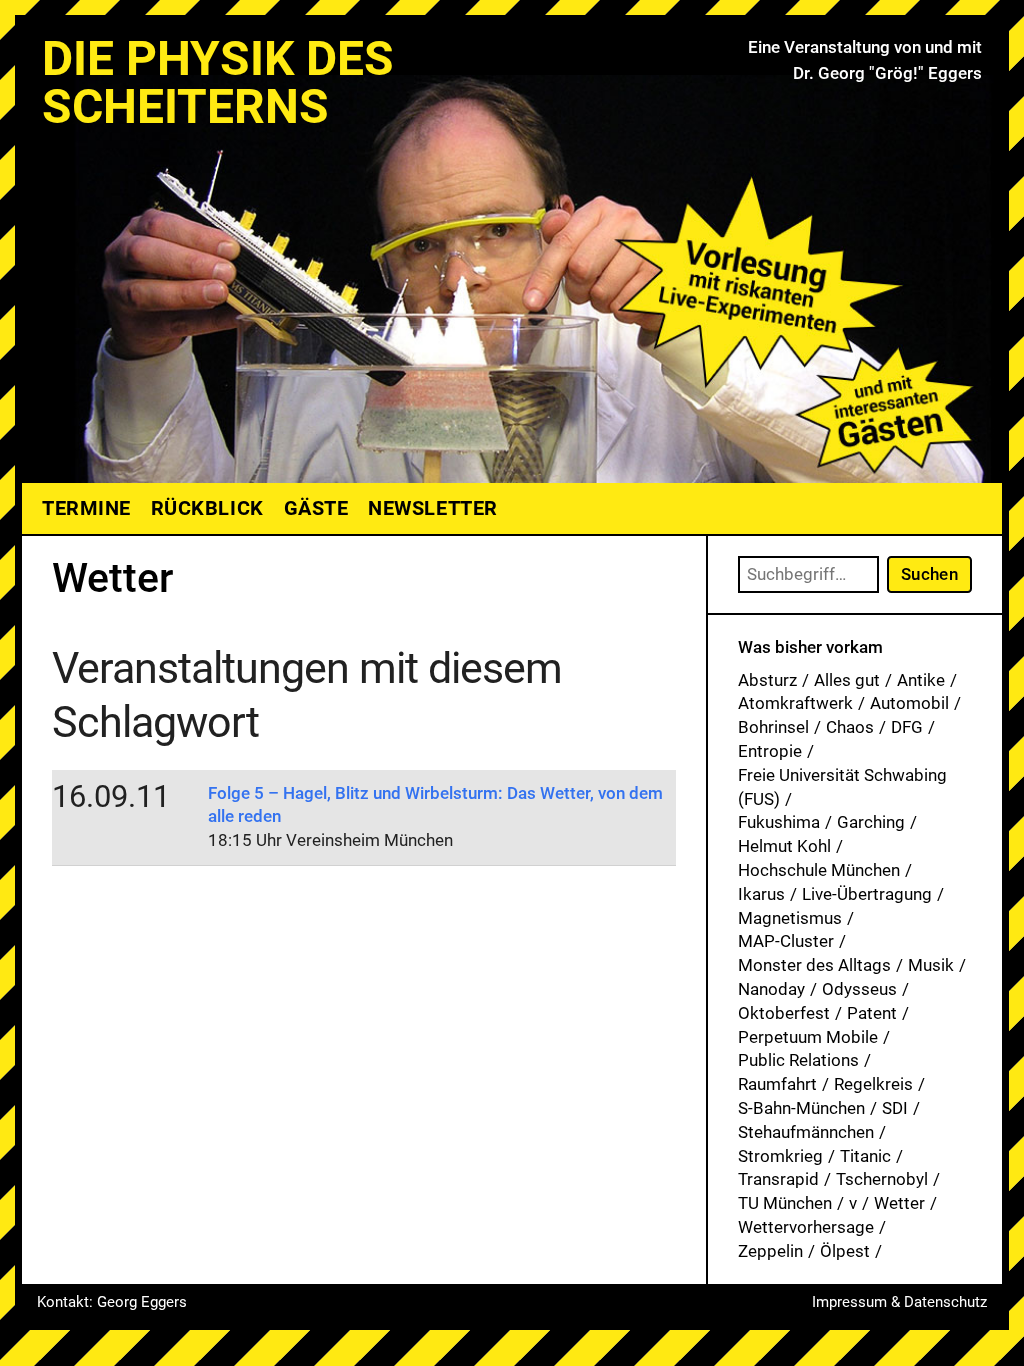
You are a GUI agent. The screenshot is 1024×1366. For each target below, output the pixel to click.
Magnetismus (790, 918)
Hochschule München (819, 870)
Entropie (770, 751)
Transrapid (778, 1179)
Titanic (865, 1156)
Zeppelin (770, 1251)
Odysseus (859, 989)
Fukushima (779, 822)
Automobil (909, 703)
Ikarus (761, 894)
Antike (921, 680)
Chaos (850, 727)
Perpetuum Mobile (808, 1037)
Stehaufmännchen (806, 1132)
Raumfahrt (777, 1084)
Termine (86, 508)
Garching (871, 822)
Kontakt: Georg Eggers (112, 1302)
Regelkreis (873, 1084)
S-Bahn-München (801, 1108)
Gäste (316, 508)
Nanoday (771, 989)
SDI (895, 1108)
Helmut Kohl (784, 846)
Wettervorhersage (806, 1227)
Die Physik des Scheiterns (218, 82)
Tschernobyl (882, 1179)
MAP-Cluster (786, 941)
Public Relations (798, 1060)
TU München (785, 1203)
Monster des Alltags (814, 965)
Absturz (767, 680)
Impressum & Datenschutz (899, 1302)
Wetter (899, 1203)
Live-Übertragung (867, 894)
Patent (872, 1013)
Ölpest (845, 1251)
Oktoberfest (784, 1013)
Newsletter (432, 508)
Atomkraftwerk (795, 703)
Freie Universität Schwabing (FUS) (842, 787)
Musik (931, 965)
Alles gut (847, 680)
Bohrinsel (773, 727)
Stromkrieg (780, 1156)
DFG (907, 727)
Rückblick (207, 508)
